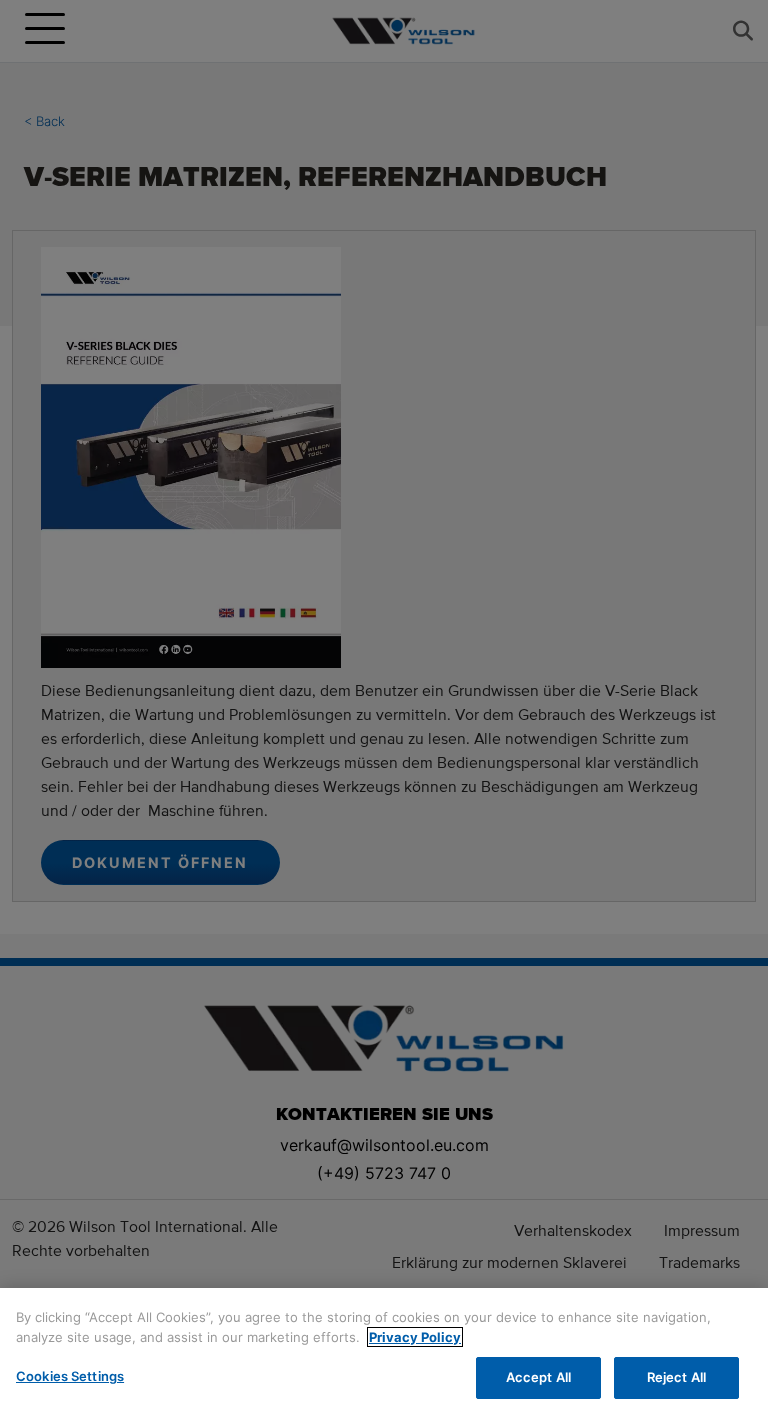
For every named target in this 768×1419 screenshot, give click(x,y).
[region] (384, 1353)
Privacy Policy (415, 1337)
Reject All (676, 1377)
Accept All (538, 1377)
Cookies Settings (70, 1376)
